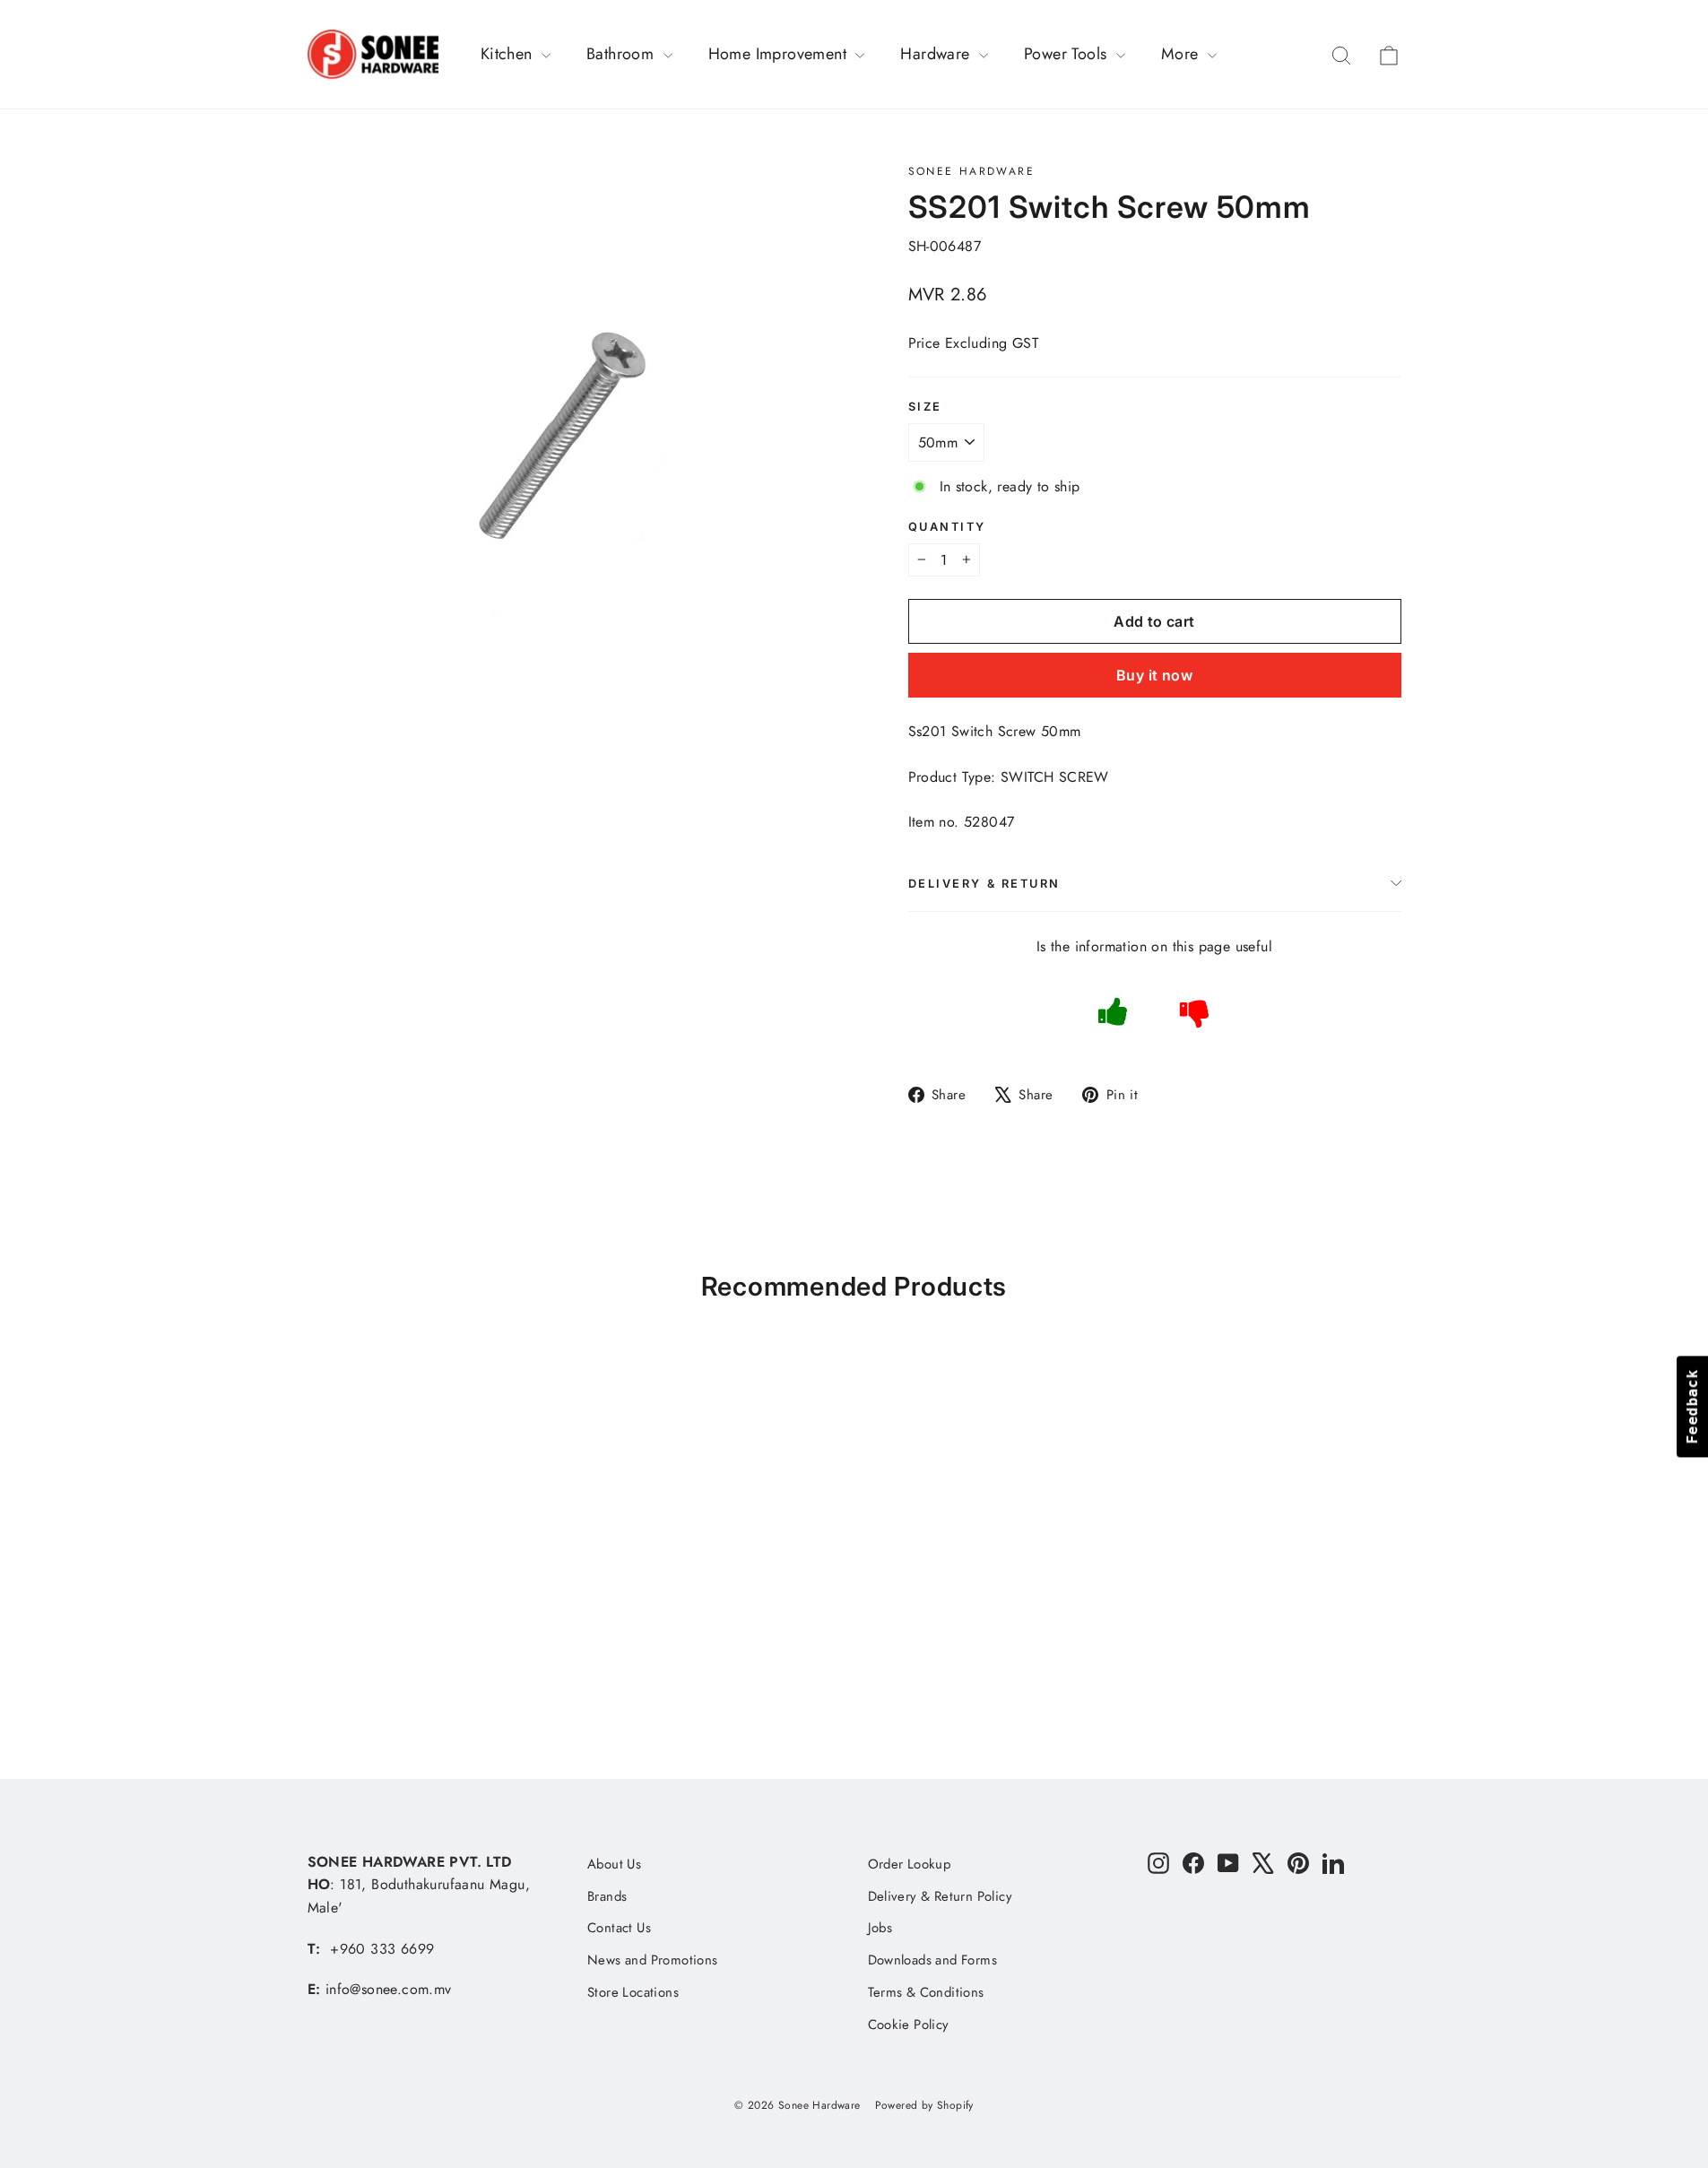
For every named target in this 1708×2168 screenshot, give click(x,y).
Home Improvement (780, 54)
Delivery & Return (985, 884)
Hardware (937, 54)
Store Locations (633, 1992)
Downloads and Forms (933, 1960)
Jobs (880, 1928)
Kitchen (509, 54)
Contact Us (619, 1928)
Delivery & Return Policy (941, 1896)
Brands (607, 1896)
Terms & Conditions (926, 1992)
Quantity (947, 527)
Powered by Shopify (924, 2105)
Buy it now (1154, 675)
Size (925, 407)
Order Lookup (910, 1864)
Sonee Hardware (972, 171)
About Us (614, 1864)
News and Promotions (653, 1960)
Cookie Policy (909, 2025)
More (1182, 54)
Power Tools (1068, 54)
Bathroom (623, 54)
